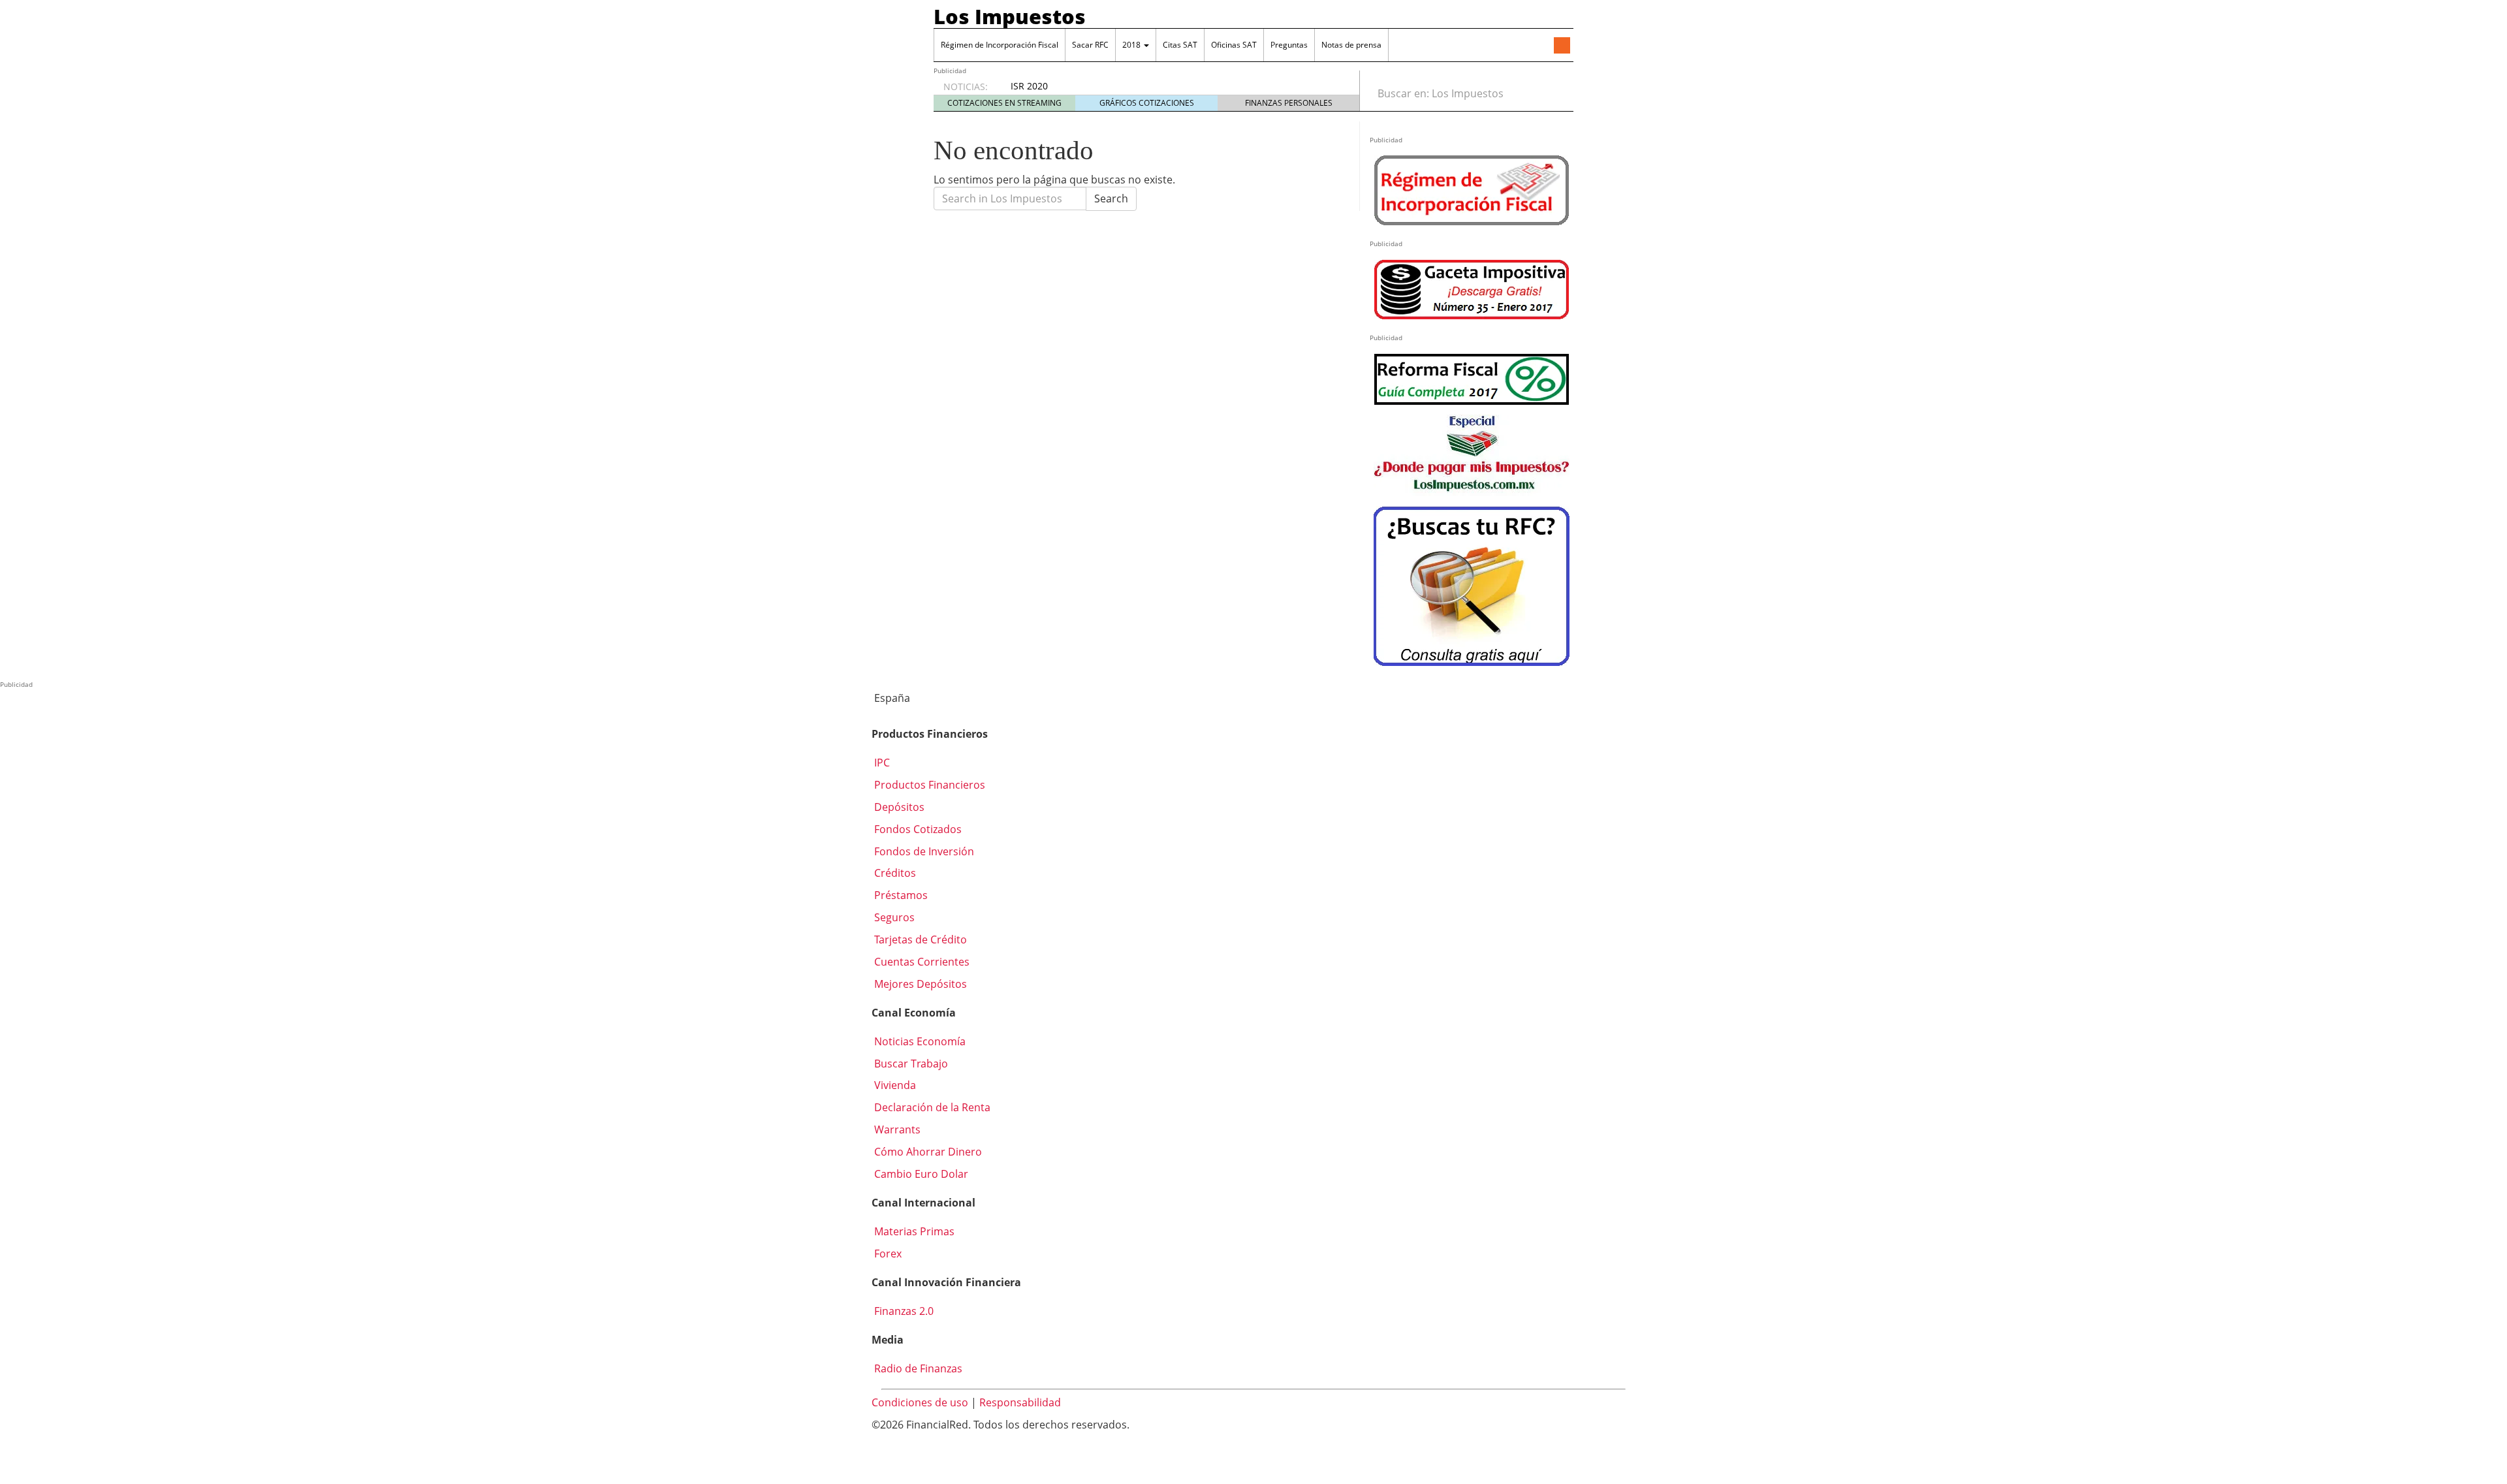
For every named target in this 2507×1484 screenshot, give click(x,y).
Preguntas (1289, 45)
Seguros (893, 917)
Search (1111, 198)
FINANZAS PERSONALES (1289, 103)
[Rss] (1562, 46)
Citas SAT (1180, 45)
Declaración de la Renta (931, 1107)
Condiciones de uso (920, 1402)
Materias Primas (913, 1231)
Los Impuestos (1010, 16)
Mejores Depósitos (919, 984)
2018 (1132, 45)
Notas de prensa (1351, 45)
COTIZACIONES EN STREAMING (1004, 103)
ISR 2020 (1029, 86)
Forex (887, 1254)
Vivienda (894, 1085)
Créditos (894, 873)
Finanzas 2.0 (903, 1311)
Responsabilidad (1020, 1402)
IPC (881, 763)
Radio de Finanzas (917, 1368)
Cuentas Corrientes (921, 962)
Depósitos (898, 807)
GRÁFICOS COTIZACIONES (1147, 103)
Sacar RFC (1090, 45)
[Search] (1556, 93)
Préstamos (900, 895)
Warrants (896, 1129)
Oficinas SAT (1234, 45)
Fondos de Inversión (923, 851)
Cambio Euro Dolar (920, 1174)
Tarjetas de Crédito (919, 939)
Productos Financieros (928, 785)
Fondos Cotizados (917, 829)
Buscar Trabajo (910, 1064)
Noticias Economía (919, 1041)
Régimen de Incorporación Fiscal (1000, 45)
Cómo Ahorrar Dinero (927, 1152)
